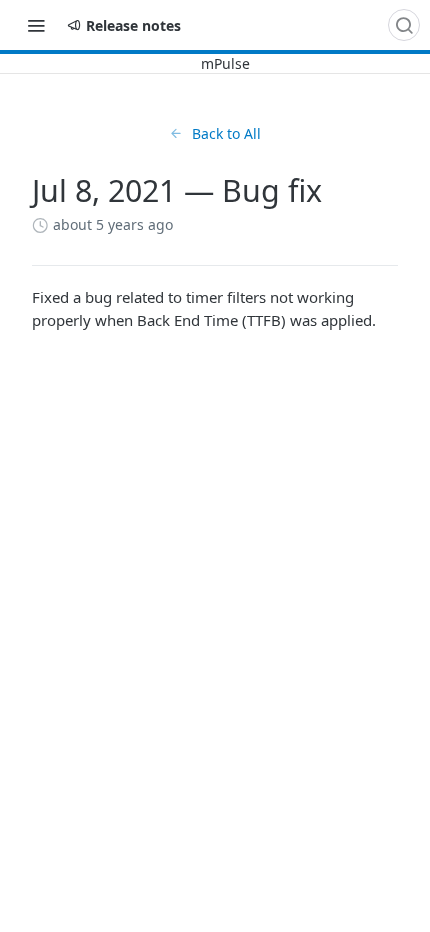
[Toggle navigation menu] (36, 25)
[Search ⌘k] (404, 25)
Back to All (226, 133)
